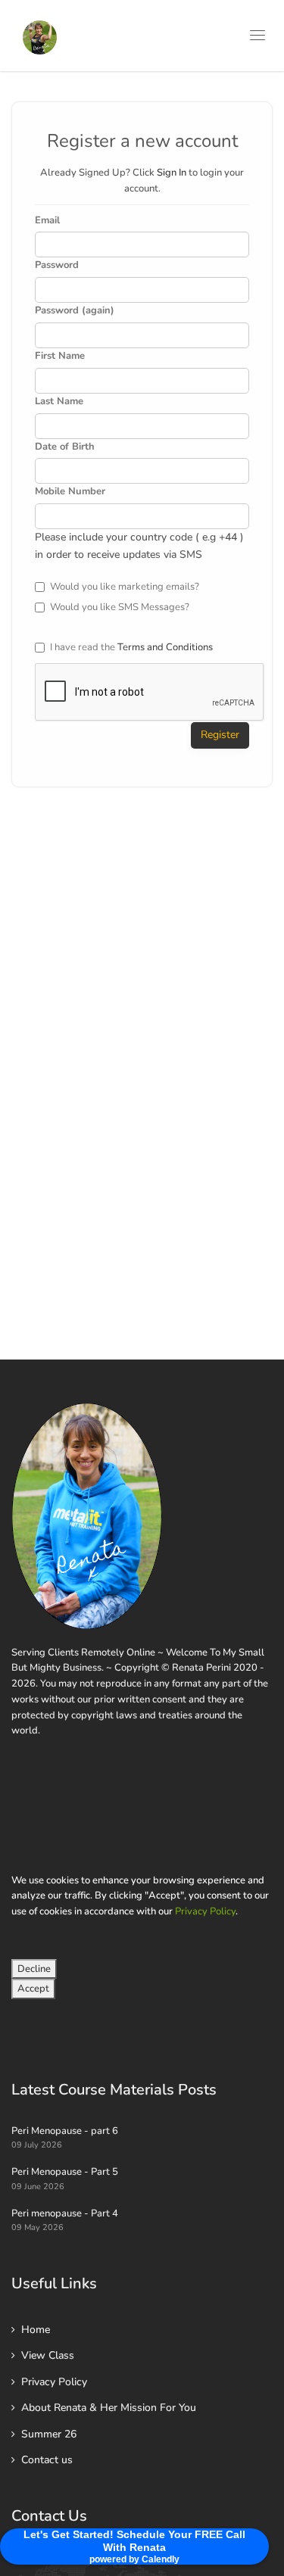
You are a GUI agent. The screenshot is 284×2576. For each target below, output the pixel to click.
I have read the (131, 647)
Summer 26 (49, 2434)
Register (220, 735)
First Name (60, 356)
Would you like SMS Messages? (120, 607)
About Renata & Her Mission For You (109, 2408)
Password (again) (75, 310)
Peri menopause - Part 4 (65, 2213)
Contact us (47, 2460)
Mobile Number (70, 491)
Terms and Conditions (165, 647)
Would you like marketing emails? (125, 587)
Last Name (59, 401)
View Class (48, 2355)
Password (57, 265)
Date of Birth (65, 447)
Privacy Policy (205, 1911)
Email (47, 220)
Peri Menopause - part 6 (65, 2131)
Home (36, 2330)
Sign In (172, 173)
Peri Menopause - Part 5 (65, 2172)
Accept (33, 1989)
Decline (34, 1969)
